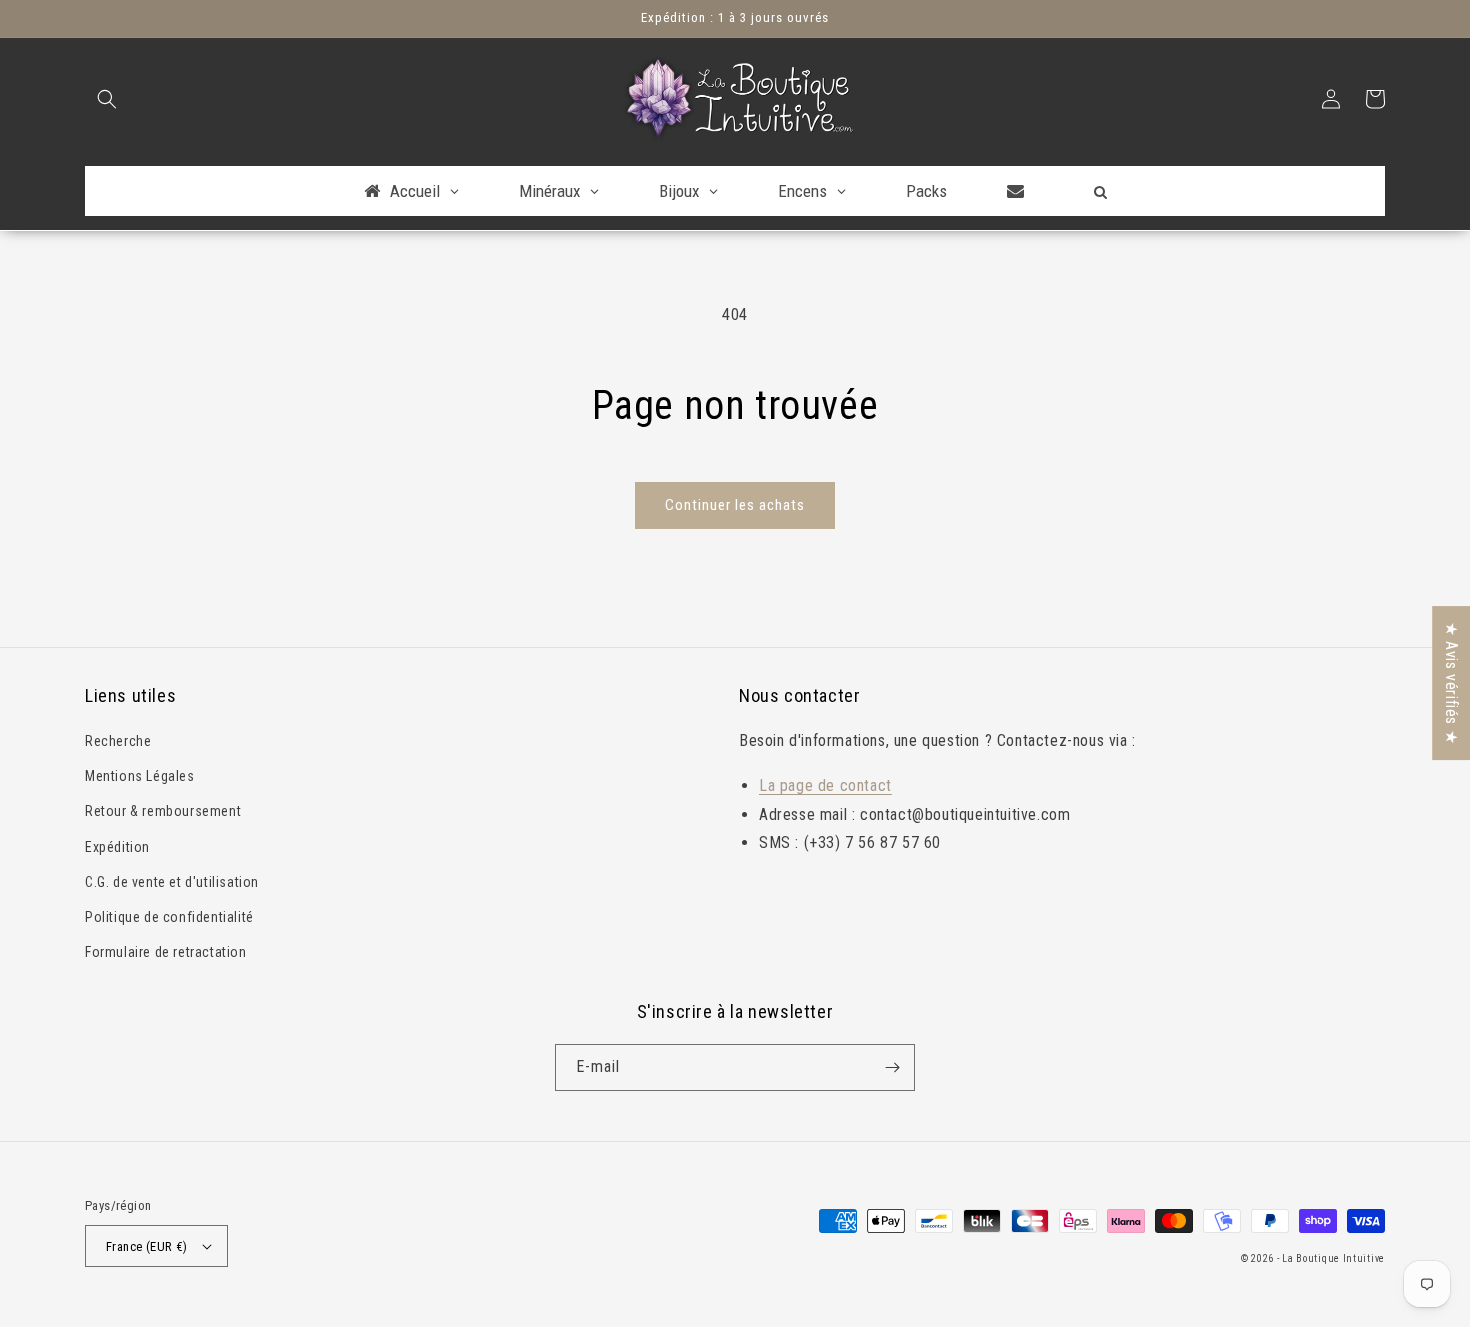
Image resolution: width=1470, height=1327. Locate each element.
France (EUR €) (147, 1246)
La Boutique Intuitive (1333, 1258)
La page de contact (825, 785)
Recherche (118, 741)
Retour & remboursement (163, 811)
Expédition (117, 847)
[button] (107, 99)
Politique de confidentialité (169, 917)
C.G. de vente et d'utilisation (172, 882)
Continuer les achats (735, 505)
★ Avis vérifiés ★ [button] (1451, 683)
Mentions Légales (140, 776)
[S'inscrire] (892, 1067)
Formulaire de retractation (166, 952)
